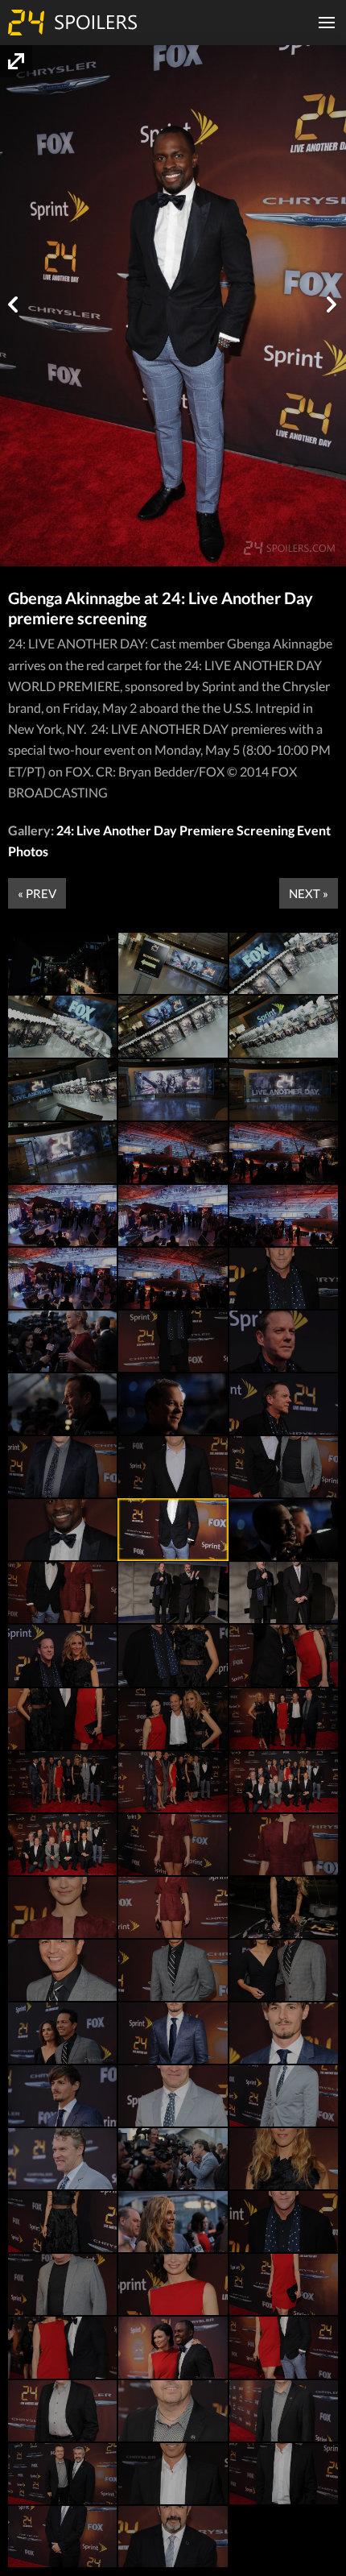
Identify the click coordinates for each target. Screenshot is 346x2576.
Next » (309, 893)
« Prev (37, 893)
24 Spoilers (72, 23)
